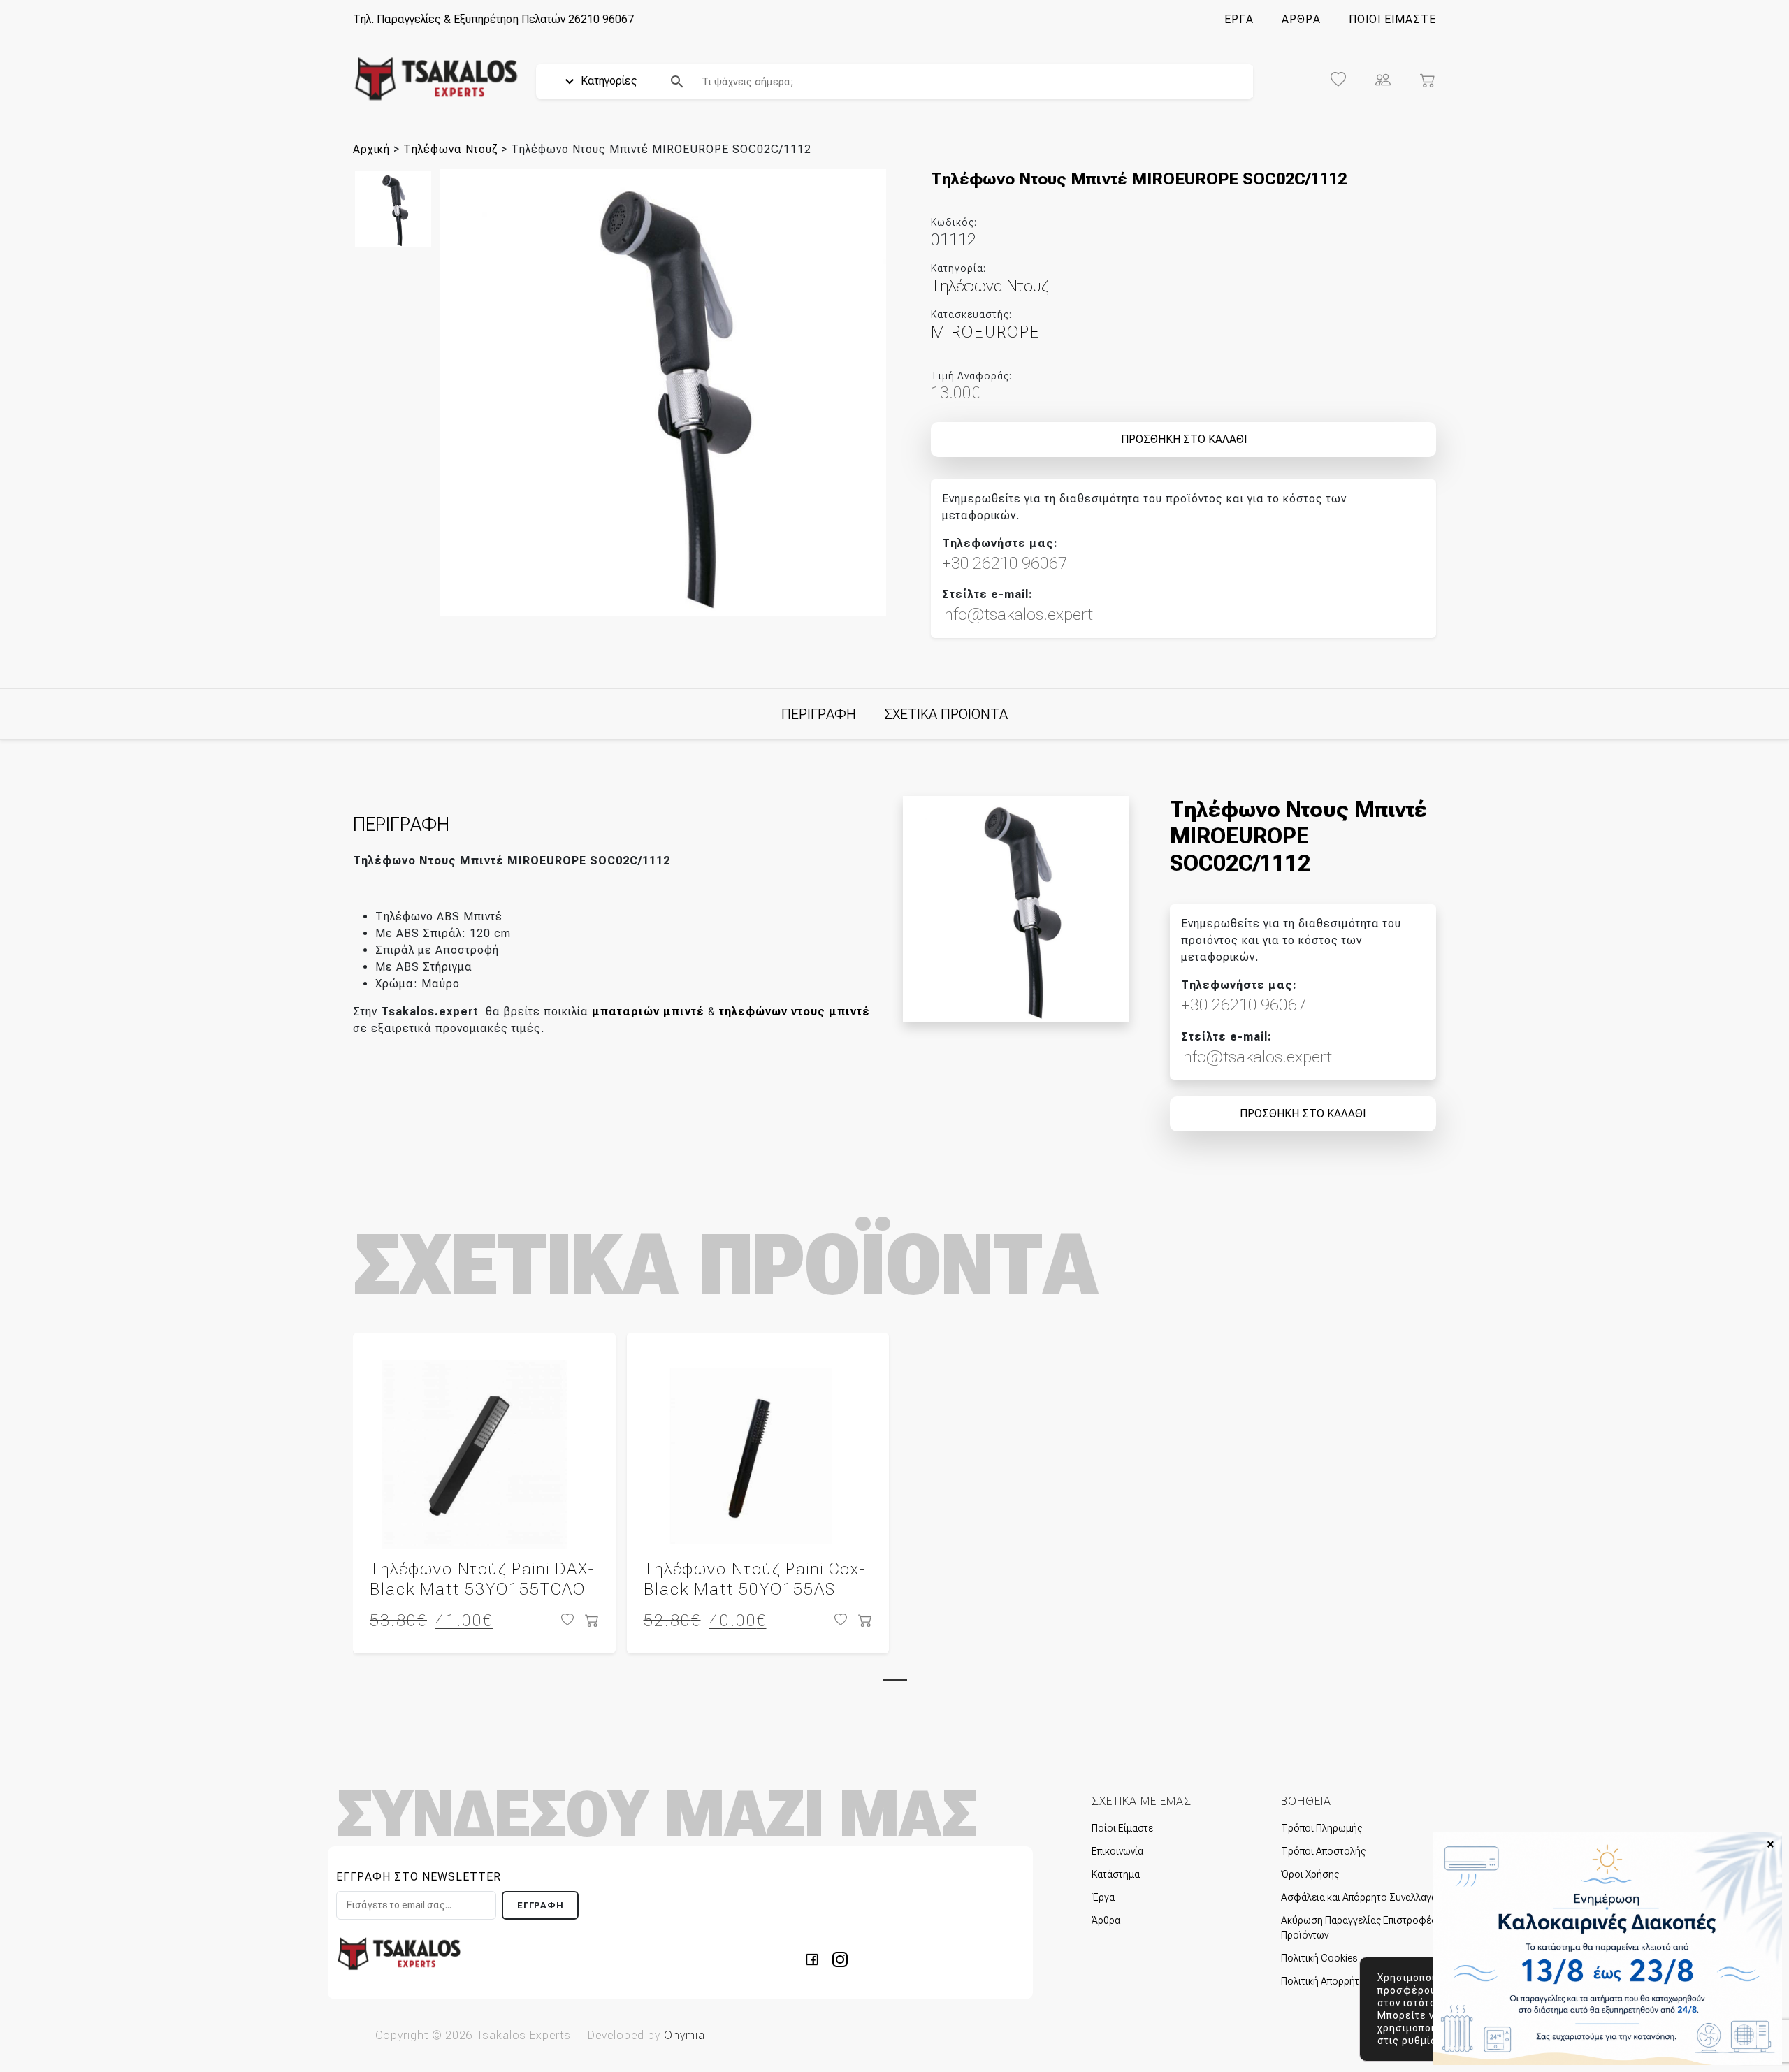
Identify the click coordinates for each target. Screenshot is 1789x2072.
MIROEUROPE (986, 332)
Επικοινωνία (1117, 1851)
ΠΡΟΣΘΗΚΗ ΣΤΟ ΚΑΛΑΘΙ (1184, 439)
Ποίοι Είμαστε (1122, 1828)
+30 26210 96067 (1005, 563)
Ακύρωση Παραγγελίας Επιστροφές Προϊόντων (1359, 1928)
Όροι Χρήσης (1310, 1874)
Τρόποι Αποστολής (1323, 1851)
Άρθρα (1106, 1920)
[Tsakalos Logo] (436, 78)
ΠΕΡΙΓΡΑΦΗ (819, 714)
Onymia (685, 2035)
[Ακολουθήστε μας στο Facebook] (816, 1958)
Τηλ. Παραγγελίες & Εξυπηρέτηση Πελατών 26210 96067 (493, 19)
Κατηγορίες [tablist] (608, 81)
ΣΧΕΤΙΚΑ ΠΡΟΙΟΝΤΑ (946, 714)
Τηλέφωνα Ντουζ (450, 149)
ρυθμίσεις (1428, 2041)
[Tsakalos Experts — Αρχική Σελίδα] (399, 1953)
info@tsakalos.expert (1017, 614)
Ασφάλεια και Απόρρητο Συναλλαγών (1362, 1897)
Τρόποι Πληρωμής (1321, 1828)
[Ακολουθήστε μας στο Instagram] (840, 1958)
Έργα (1103, 1897)
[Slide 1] (895, 1680)
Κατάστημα (1116, 1874)
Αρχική (371, 149)
